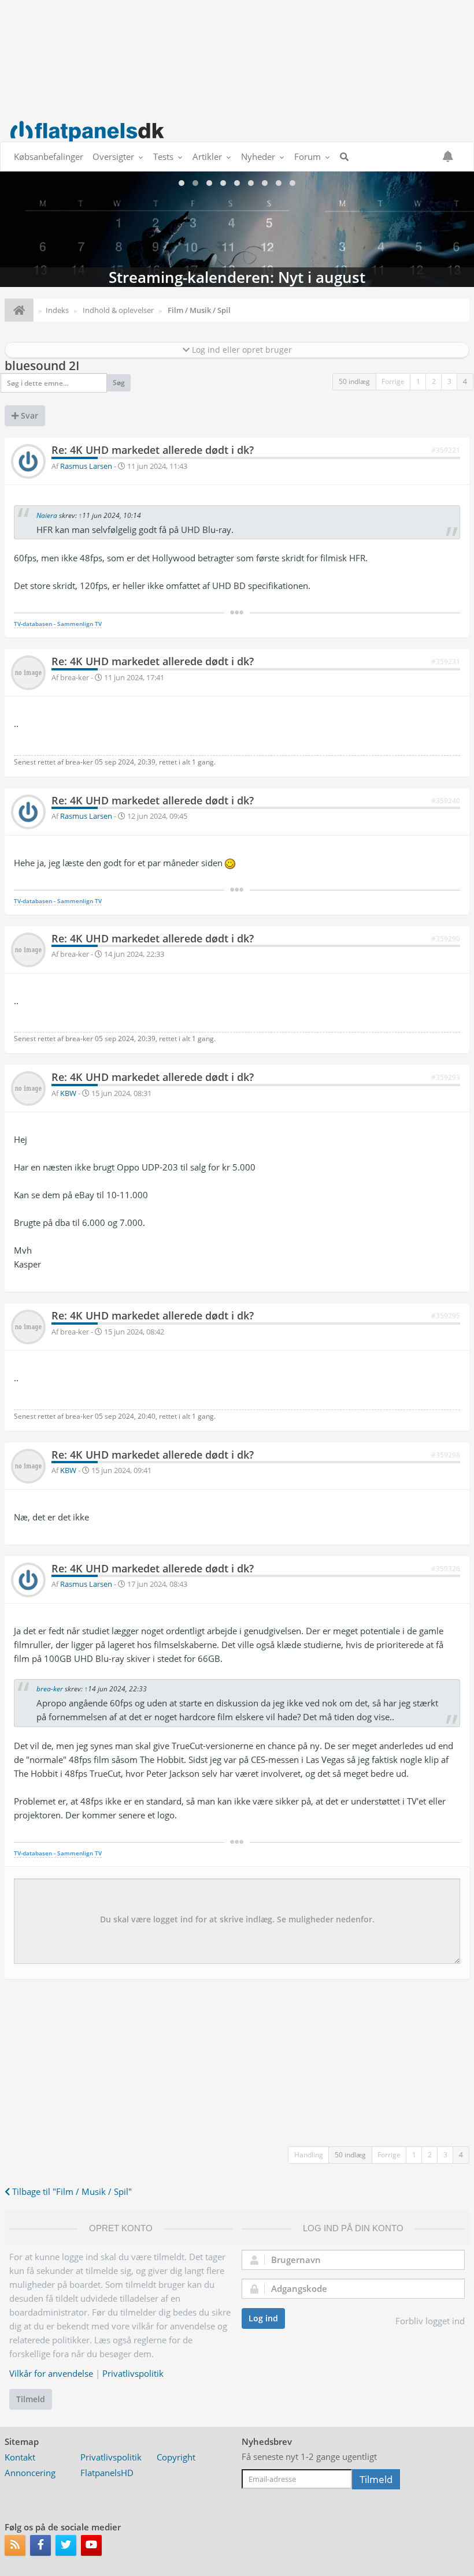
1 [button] (418, 381)
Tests (163, 156)
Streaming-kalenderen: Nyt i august (237, 229)
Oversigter (113, 156)
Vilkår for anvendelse (51, 2373)
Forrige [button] (393, 381)
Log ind (263, 2318)
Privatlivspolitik (133, 2373)
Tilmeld (31, 2399)
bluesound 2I (42, 366)
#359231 (446, 661)
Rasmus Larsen (86, 466)
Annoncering (30, 2473)
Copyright (176, 2457)
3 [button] (449, 381)
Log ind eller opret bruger (241, 350)
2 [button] (434, 381)
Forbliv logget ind (430, 2321)
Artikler (207, 156)
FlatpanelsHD (107, 2473)
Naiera (47, 515)
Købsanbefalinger (49, 156)
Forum (308, 156)
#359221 (446, 450)
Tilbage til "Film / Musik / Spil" (71, 2191)
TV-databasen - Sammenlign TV (58, 624)
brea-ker (50, 1689)
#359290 (446, 939)
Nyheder (258, 156)
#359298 (446, 1455)
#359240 (446, 801)
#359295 (446, 1316)
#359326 (446, 1569)
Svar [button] (28, 415)
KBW (68, 1093)
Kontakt (20, 2457)
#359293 (446, 1077)
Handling (309, 2155)
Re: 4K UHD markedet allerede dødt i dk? (153, 450)
